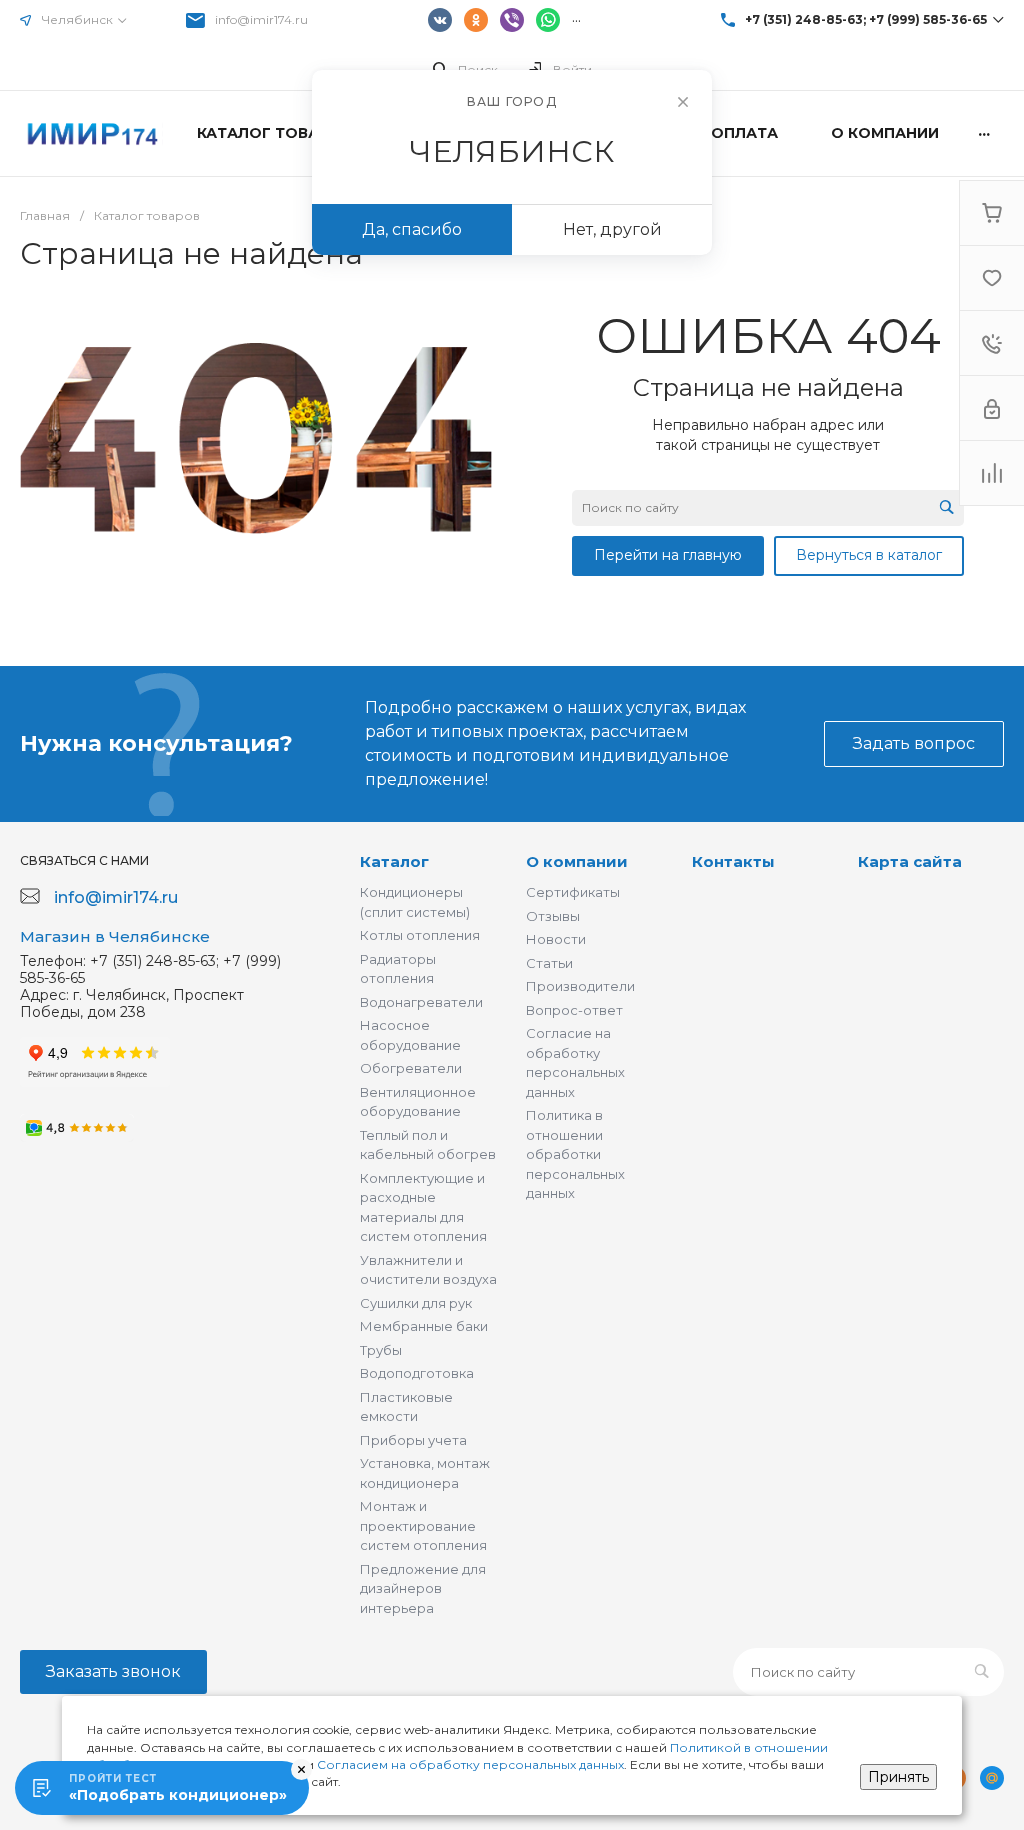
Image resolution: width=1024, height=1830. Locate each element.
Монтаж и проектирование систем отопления (423, 1525)
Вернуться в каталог (869, 555)
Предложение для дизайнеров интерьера (423, 1588)
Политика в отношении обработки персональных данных (575, 1154)
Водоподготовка (417, 1373)
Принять (898, 1777)
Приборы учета (413, 1440)
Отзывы (553, 916)
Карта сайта (910, 861)
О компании (577, 861)
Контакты (733, 861)
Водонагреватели (421, 1002)
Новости (556, 939)
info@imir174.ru (261, 19)
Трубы (381, 1350)
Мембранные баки (424, 1326)
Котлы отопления (420, 935)
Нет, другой (612, 229)
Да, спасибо (412, 229)
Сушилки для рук (416, 1303)
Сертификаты (573, 892)
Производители (580, 986)
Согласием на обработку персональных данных (470, 1764)
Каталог (394, 861)
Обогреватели (411, 1068)
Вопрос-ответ (574, 1010)
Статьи (549, 963)
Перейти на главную (668, 555)
